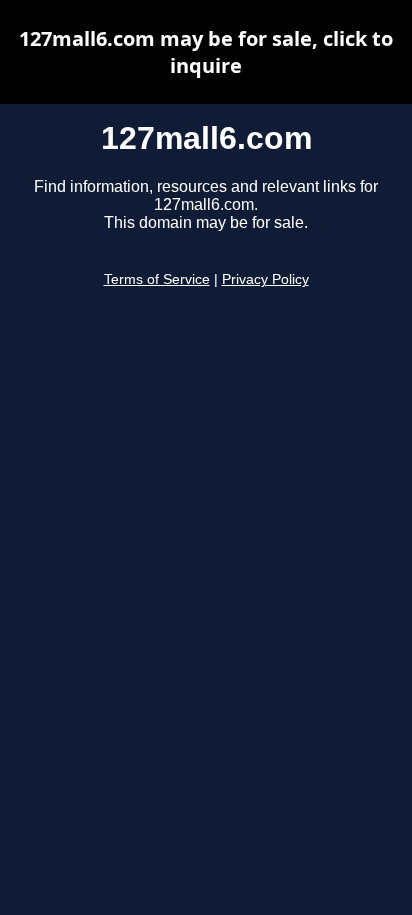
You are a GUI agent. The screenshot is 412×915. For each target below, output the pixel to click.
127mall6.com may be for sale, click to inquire (206, 52)
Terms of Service (157, 279)
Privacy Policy (265, 279)
